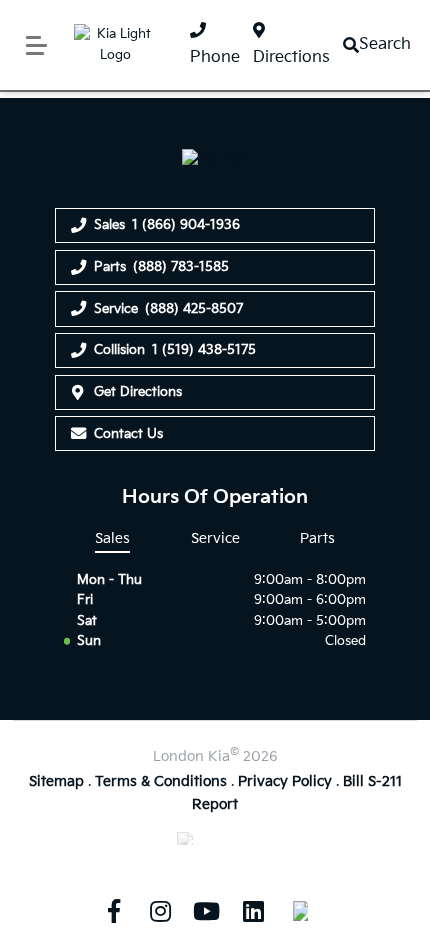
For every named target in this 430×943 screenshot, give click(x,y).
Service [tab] (215, 538)
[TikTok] (300, 911)
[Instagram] (160, 911)
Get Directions (138, 392)
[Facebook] (114, 911)
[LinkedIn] (253, 911)
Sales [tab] (112, 538)
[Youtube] (207, 911)
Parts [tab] (317, 538)
